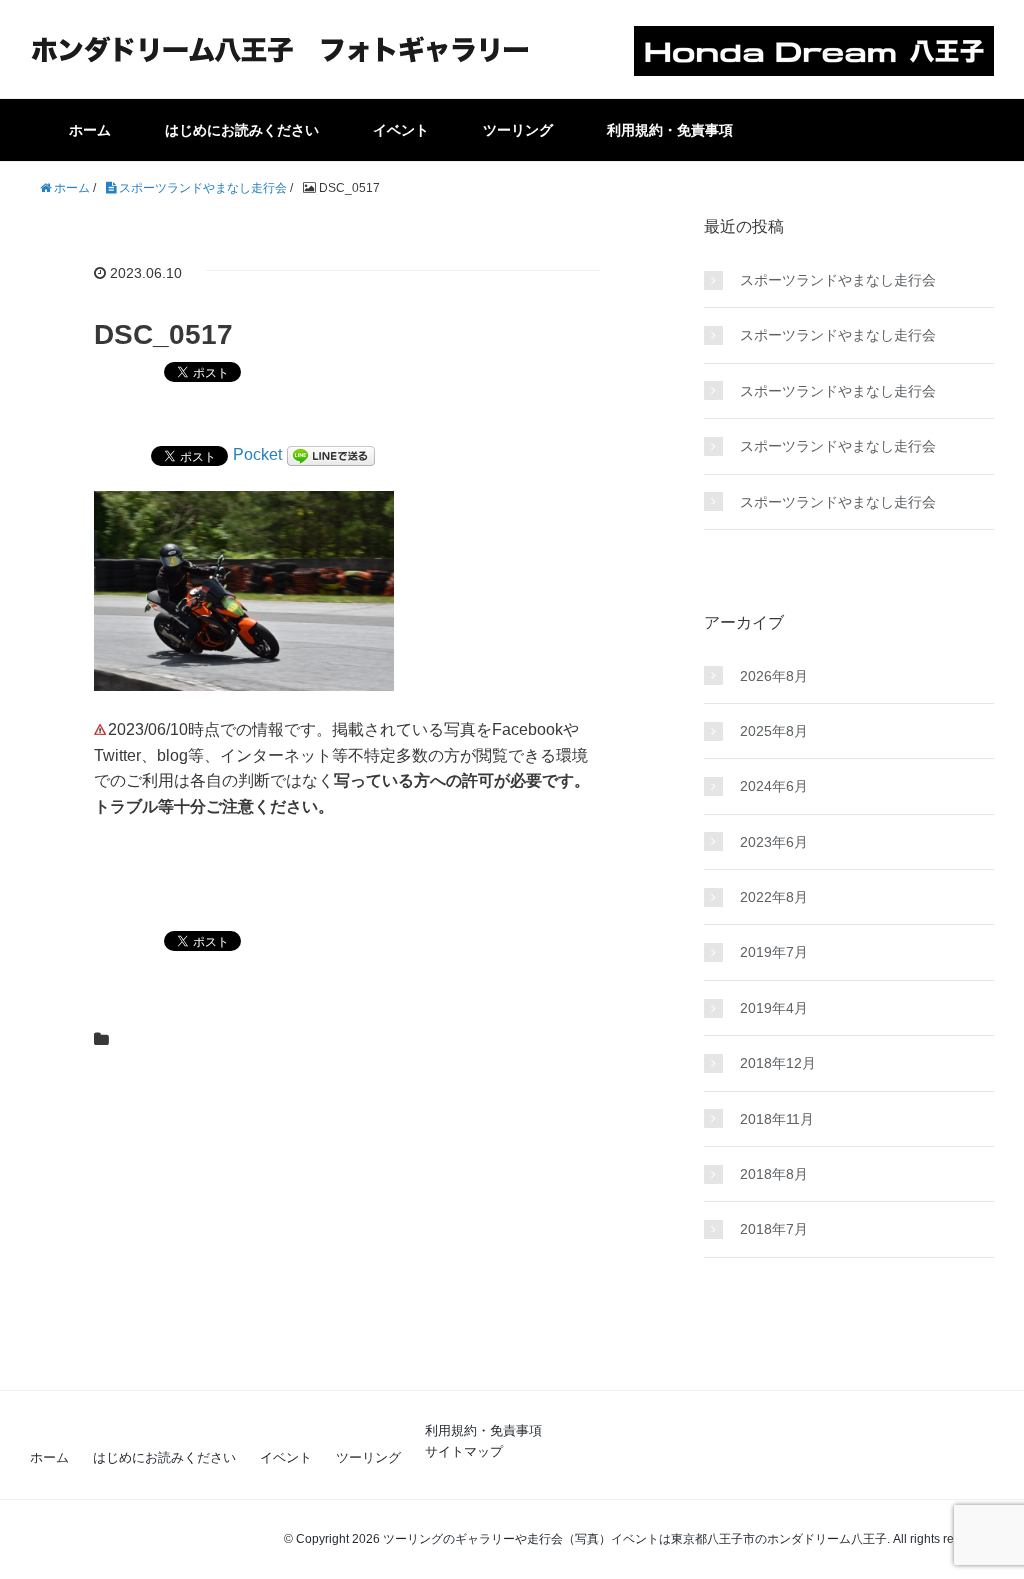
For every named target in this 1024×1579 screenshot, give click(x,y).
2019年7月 (774, 952)
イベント (401, 130)
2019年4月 (774, 1008)
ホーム (90, 130)
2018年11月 (777, 1119)
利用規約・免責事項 (670, 130)
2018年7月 (774, 1229)
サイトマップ (464, 1451)
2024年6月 (774, 786)
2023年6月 (774, 842)
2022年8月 (774, 897)
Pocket (257, 454)
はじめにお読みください (242, 130)
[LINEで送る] (331, 454)
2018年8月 (774, 1174)
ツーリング (518, 130)
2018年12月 (778, 1063)
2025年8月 (774, 731)
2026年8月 (774, 676)
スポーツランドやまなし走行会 (838, 280)
